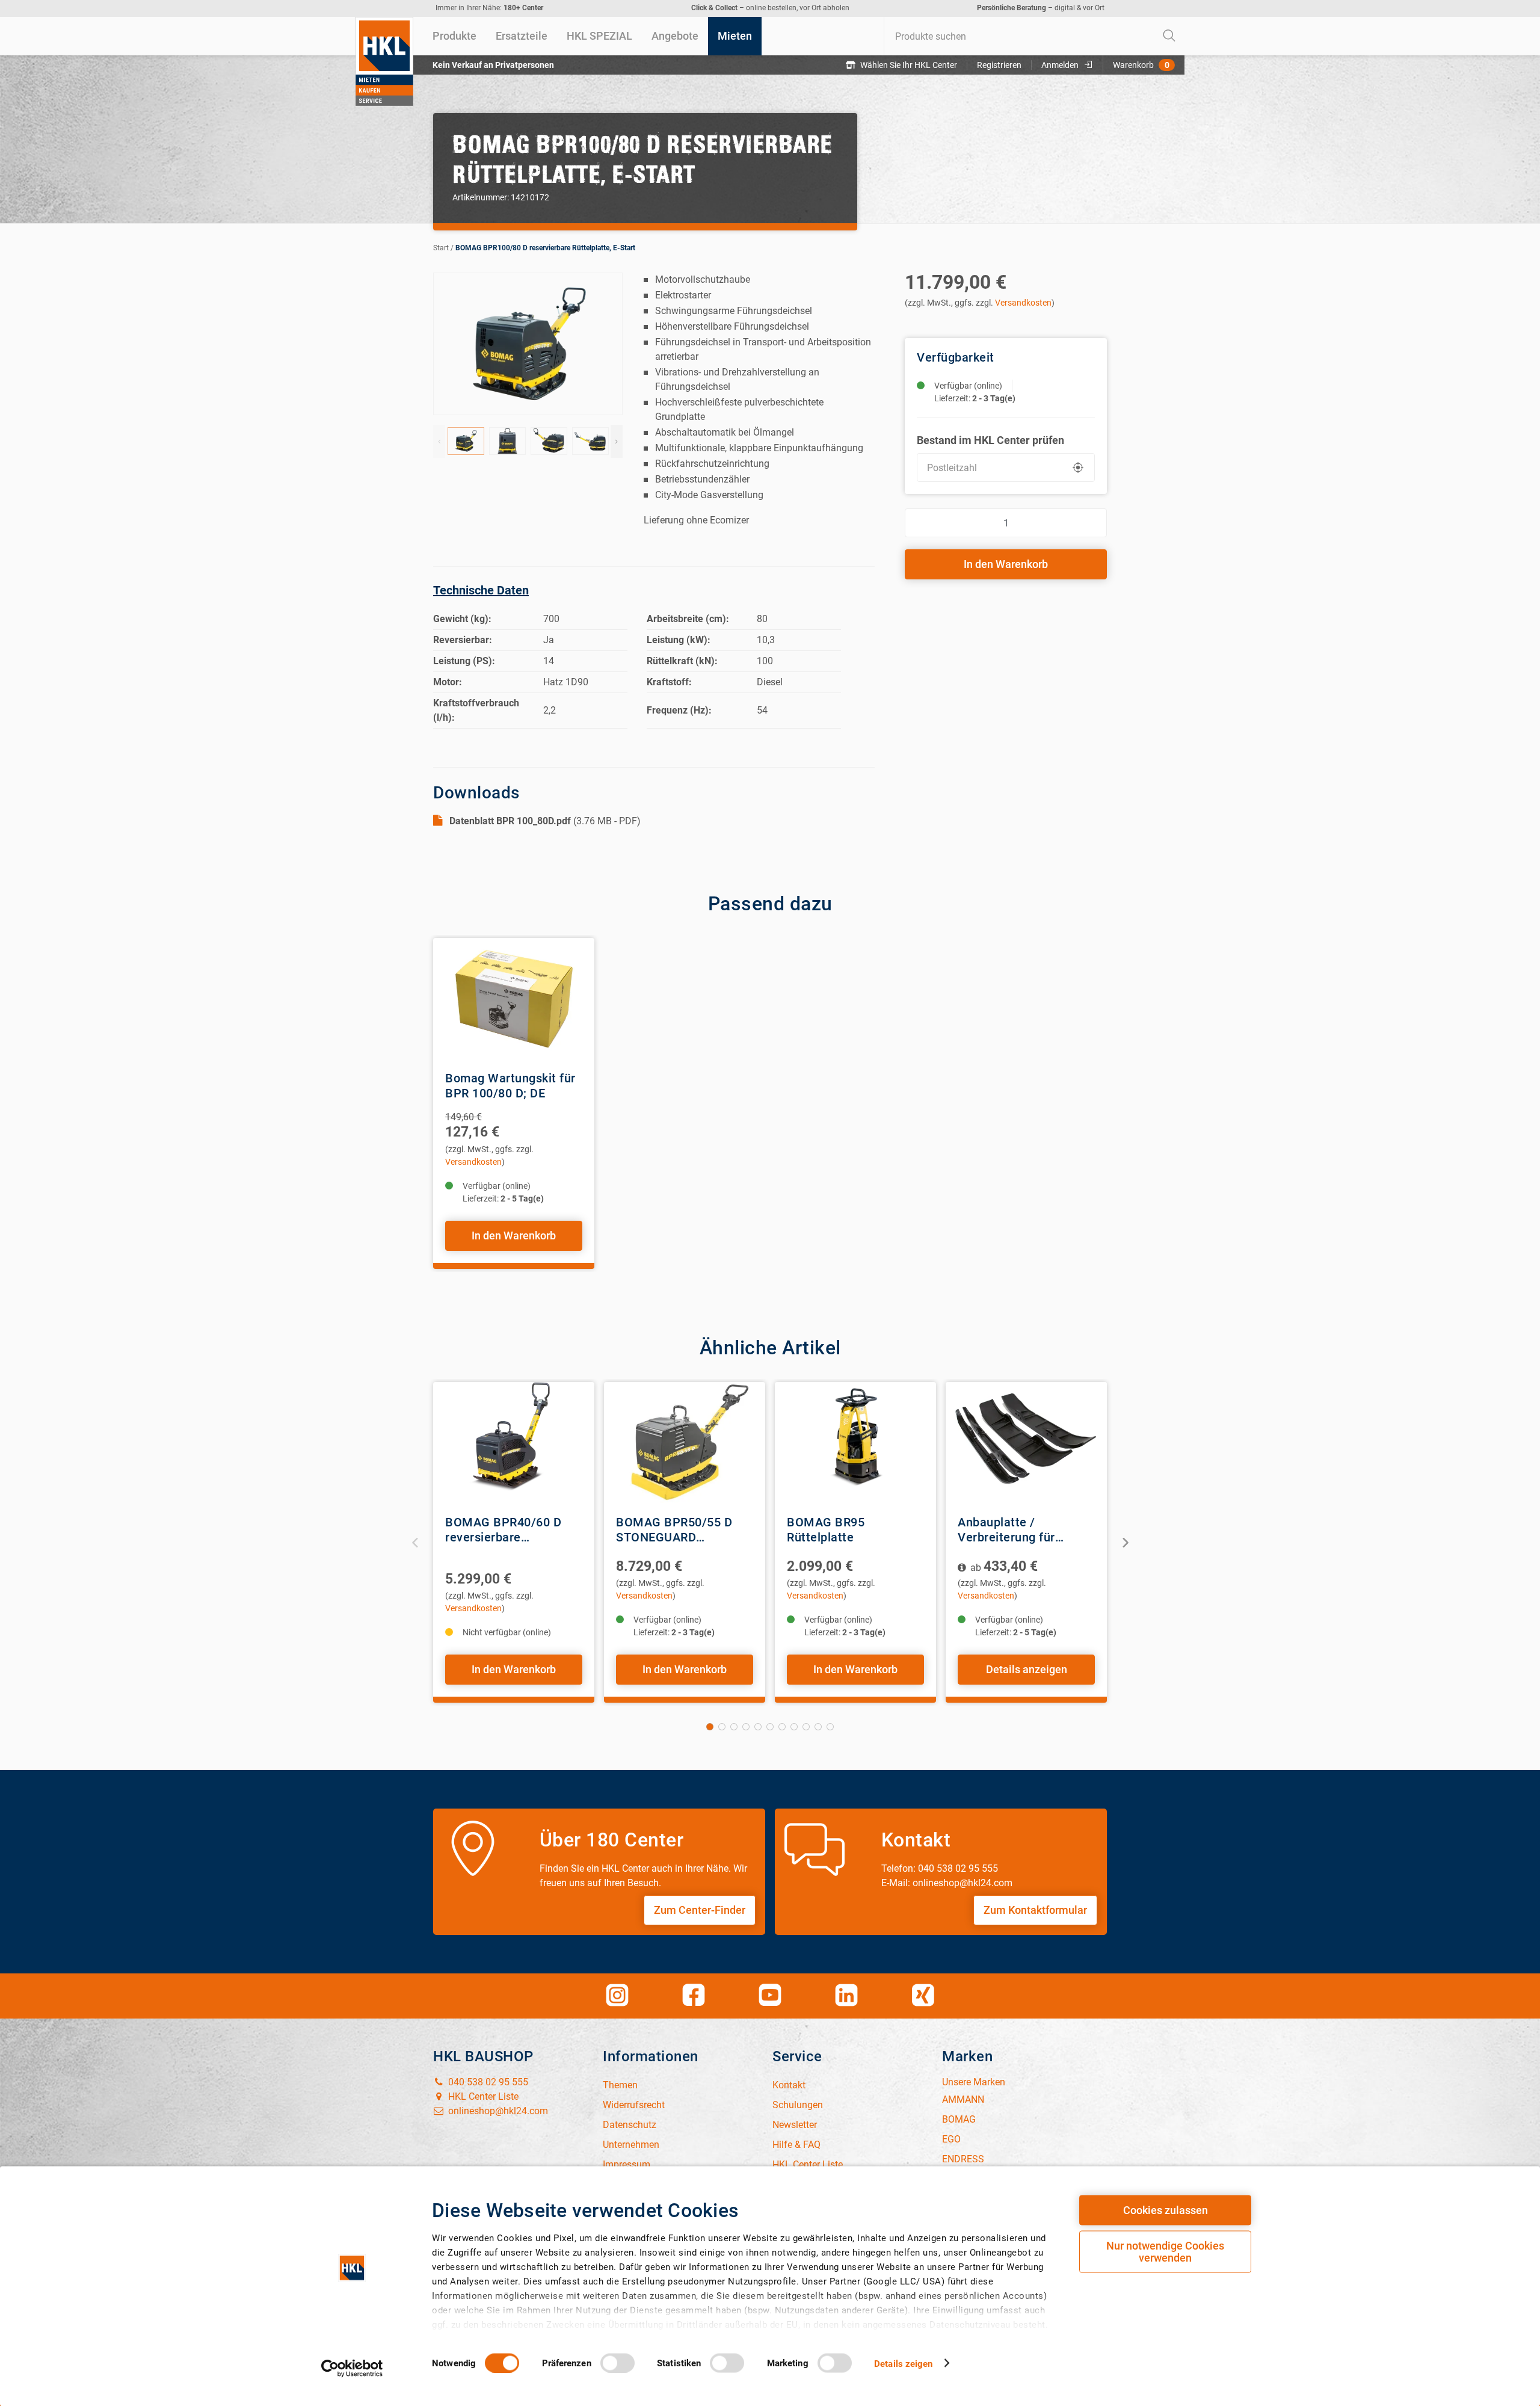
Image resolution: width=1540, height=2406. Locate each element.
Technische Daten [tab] (481, 590)
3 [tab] (734, 1727)
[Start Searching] (1169, 36)
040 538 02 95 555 (487, 2082)
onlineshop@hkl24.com (497, 2111)
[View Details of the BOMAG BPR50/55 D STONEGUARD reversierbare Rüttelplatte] (685, 1442)
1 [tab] (710, 1727)
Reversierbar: (463, 640)
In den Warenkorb (1006, 564)
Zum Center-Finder (700, 1910)
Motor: (448, 682)
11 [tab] (830, 1727)
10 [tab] (818, 1727)
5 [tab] (758, 1727)
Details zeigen (903, 2363)
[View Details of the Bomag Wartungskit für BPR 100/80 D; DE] (514, 998)
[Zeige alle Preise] (963, 1568)
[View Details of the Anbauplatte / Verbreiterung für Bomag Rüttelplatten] (1026, 1442)
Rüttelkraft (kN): (682, 661)
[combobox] (1034, 36)
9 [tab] (806, 1727)
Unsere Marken (974, 2082)
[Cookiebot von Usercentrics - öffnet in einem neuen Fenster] (352, 2368)
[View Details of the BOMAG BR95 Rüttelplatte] (855, 1442)
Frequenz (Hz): (679, 710)
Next (617, 441)
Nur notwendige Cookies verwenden (1165, 2252)
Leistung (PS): (464, 661)
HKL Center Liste (482, 2096)
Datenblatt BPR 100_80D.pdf (510, 821)
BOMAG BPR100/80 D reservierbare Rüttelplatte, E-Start (545, 248)
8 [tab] (794, 1727)
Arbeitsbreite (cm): (688, 619)
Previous (439, 441)
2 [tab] (722, 1727)
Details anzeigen (1027, 1669)
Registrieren (999, 65)
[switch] (618, 2363)
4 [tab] (746, 1727)
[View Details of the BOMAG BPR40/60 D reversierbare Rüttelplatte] (514, 1442)
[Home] (384, 61)
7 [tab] (782, 1727)
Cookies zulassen (1166, 2210)
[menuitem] (454, 36)
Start (441, 248)
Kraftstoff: (669, 682)
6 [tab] (770, 1727)
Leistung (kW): (679, 640)
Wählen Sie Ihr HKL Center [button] (909, 65)
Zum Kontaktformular (1035, 1910)
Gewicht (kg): (462, 619)
